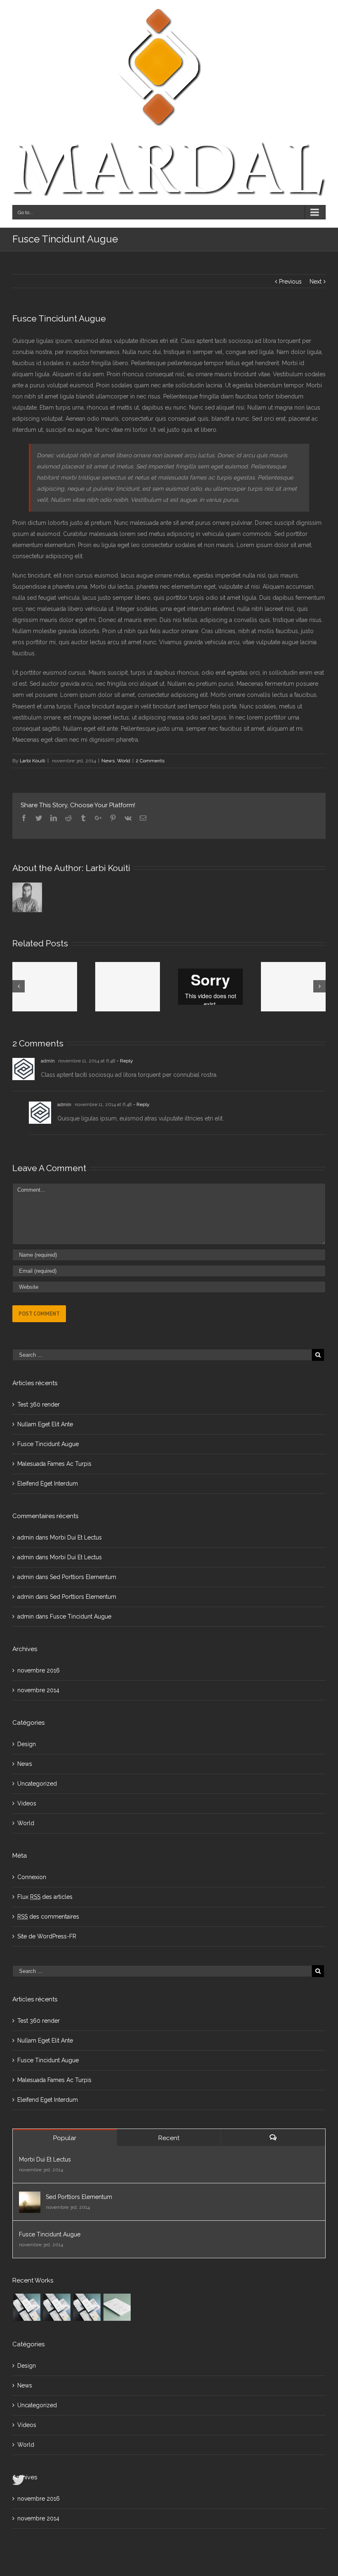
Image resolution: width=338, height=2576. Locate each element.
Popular (65, 2138)
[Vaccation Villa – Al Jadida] (27, 2307)
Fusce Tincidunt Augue (48, 1444)
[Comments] (273, 2137)
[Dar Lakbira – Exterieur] (57, 2307)
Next (316, 282)
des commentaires (48, 1917)
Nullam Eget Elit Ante (45, 1424)
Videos (27, 1803)
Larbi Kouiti (33, 761)
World (124, 761)
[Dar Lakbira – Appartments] (87, 2307)
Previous (290, 282)
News (108, 761)
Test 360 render (39, 1404)
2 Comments (150, 761)
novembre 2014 (38, 1690)
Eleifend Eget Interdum (48, 1484)
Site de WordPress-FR (47, 1936)
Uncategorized (37, 1784)
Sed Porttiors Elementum (83, 1577)
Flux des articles (45, 1897)
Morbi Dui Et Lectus (76, 1537)
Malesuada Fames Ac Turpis (54, 1464)
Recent (169, 2138)
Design (27, 1744)
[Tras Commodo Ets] (117, 2307)
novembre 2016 (39, 1670)
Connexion (32, 1877)
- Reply (125, 1061)
